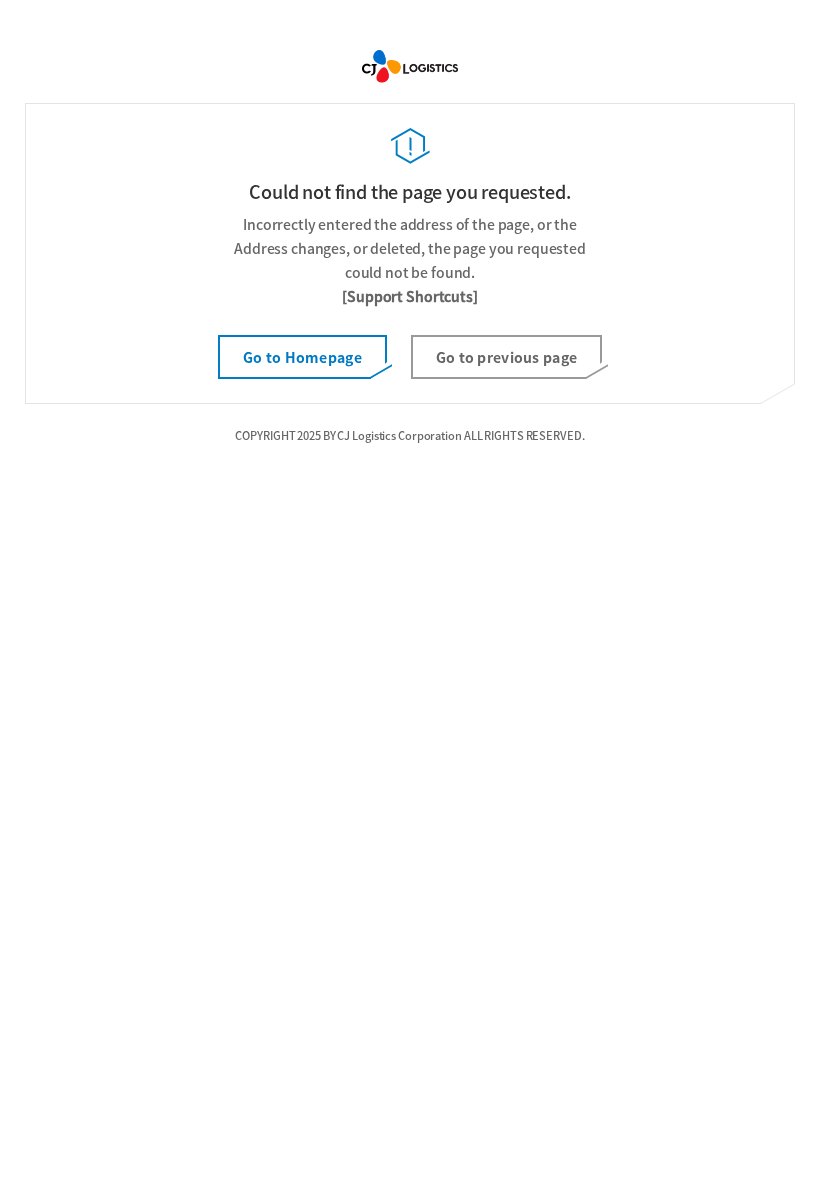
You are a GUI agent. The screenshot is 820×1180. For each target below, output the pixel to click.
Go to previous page (506, 357)
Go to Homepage (302, 357)
